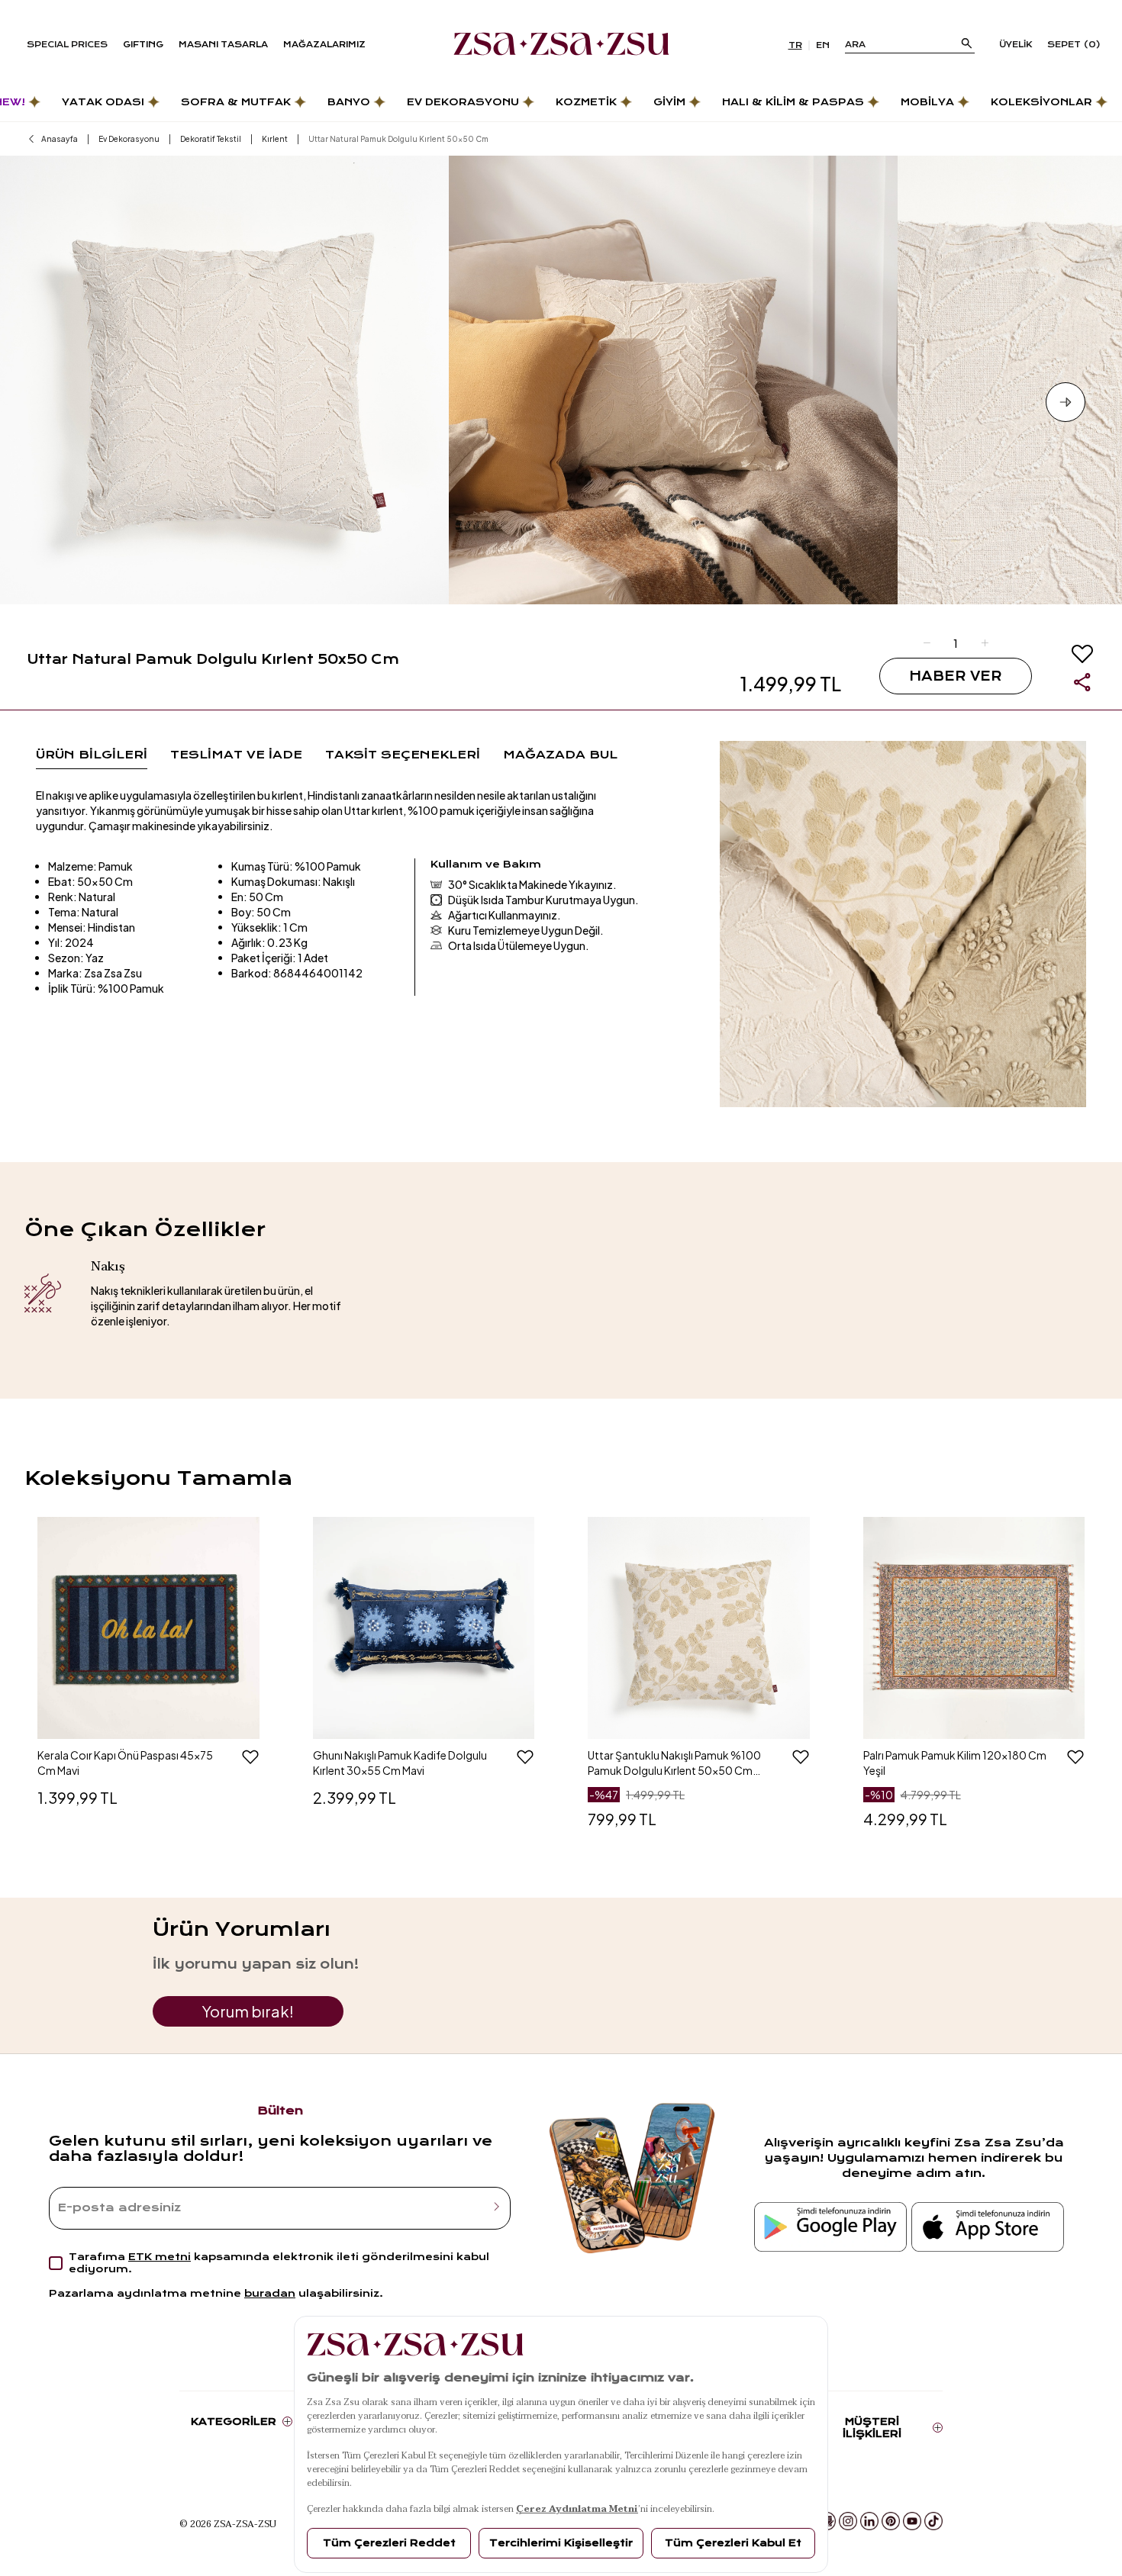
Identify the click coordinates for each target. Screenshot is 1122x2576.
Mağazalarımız (324, 45)
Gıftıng (143, 45)
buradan (270, 2293)
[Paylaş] (1082, 682)
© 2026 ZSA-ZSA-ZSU (228, 2523)
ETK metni (160, 2257)
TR (795, 45)
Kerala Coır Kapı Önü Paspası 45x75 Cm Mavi (125, 1763)
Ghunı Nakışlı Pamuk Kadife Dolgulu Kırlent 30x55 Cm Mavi (400, 1763)
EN (823, 45)
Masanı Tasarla (223, 45)
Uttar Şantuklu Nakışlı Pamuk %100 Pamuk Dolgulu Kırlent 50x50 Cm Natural (674, 1763)
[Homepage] (561, 45)
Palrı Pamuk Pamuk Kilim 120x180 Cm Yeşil (955, 1763)
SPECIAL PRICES (67, 45)
